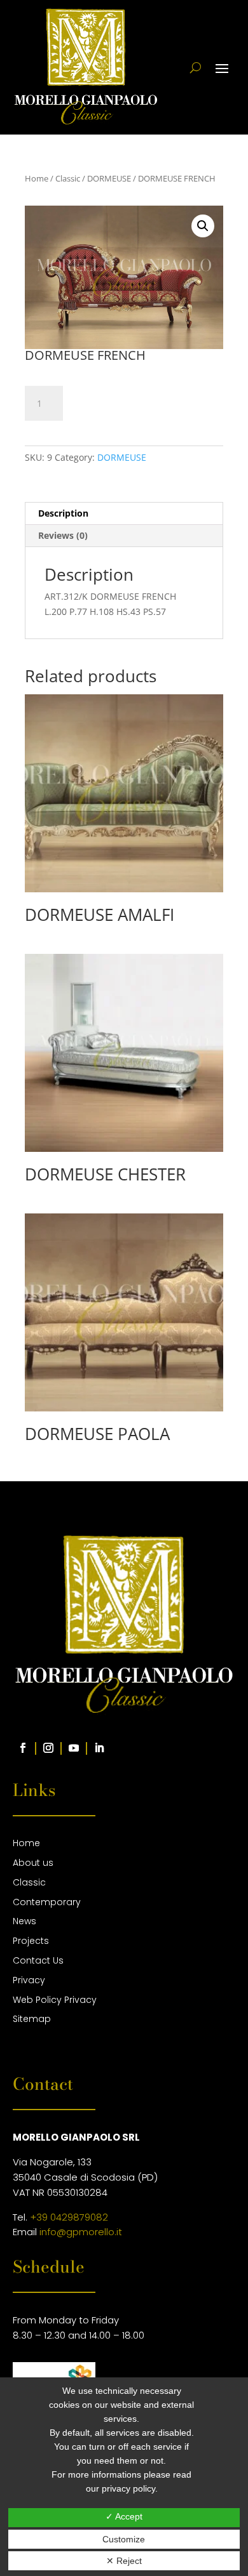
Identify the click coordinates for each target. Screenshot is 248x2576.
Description (63, 513)
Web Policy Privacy (55, 2000)
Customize (124, 2539)
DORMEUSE (109, 178)
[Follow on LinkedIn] (99, 1748)
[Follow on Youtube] (74, 1748)
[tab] (124, 514)
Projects (31, 1941)
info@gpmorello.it (81, 2232)
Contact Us (38, 1960)
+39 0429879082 (69, 2217)
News (24, 1921)
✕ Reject (124, 2561)
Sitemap (32, 2019)
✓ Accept (124, 2516)
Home (37, 178)
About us (33, 1863)
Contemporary (47, 1902)
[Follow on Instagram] (48, 1748)
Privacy (29, 1980)
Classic (68, 178)
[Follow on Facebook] (23, 1748)
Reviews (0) (63, 535)
